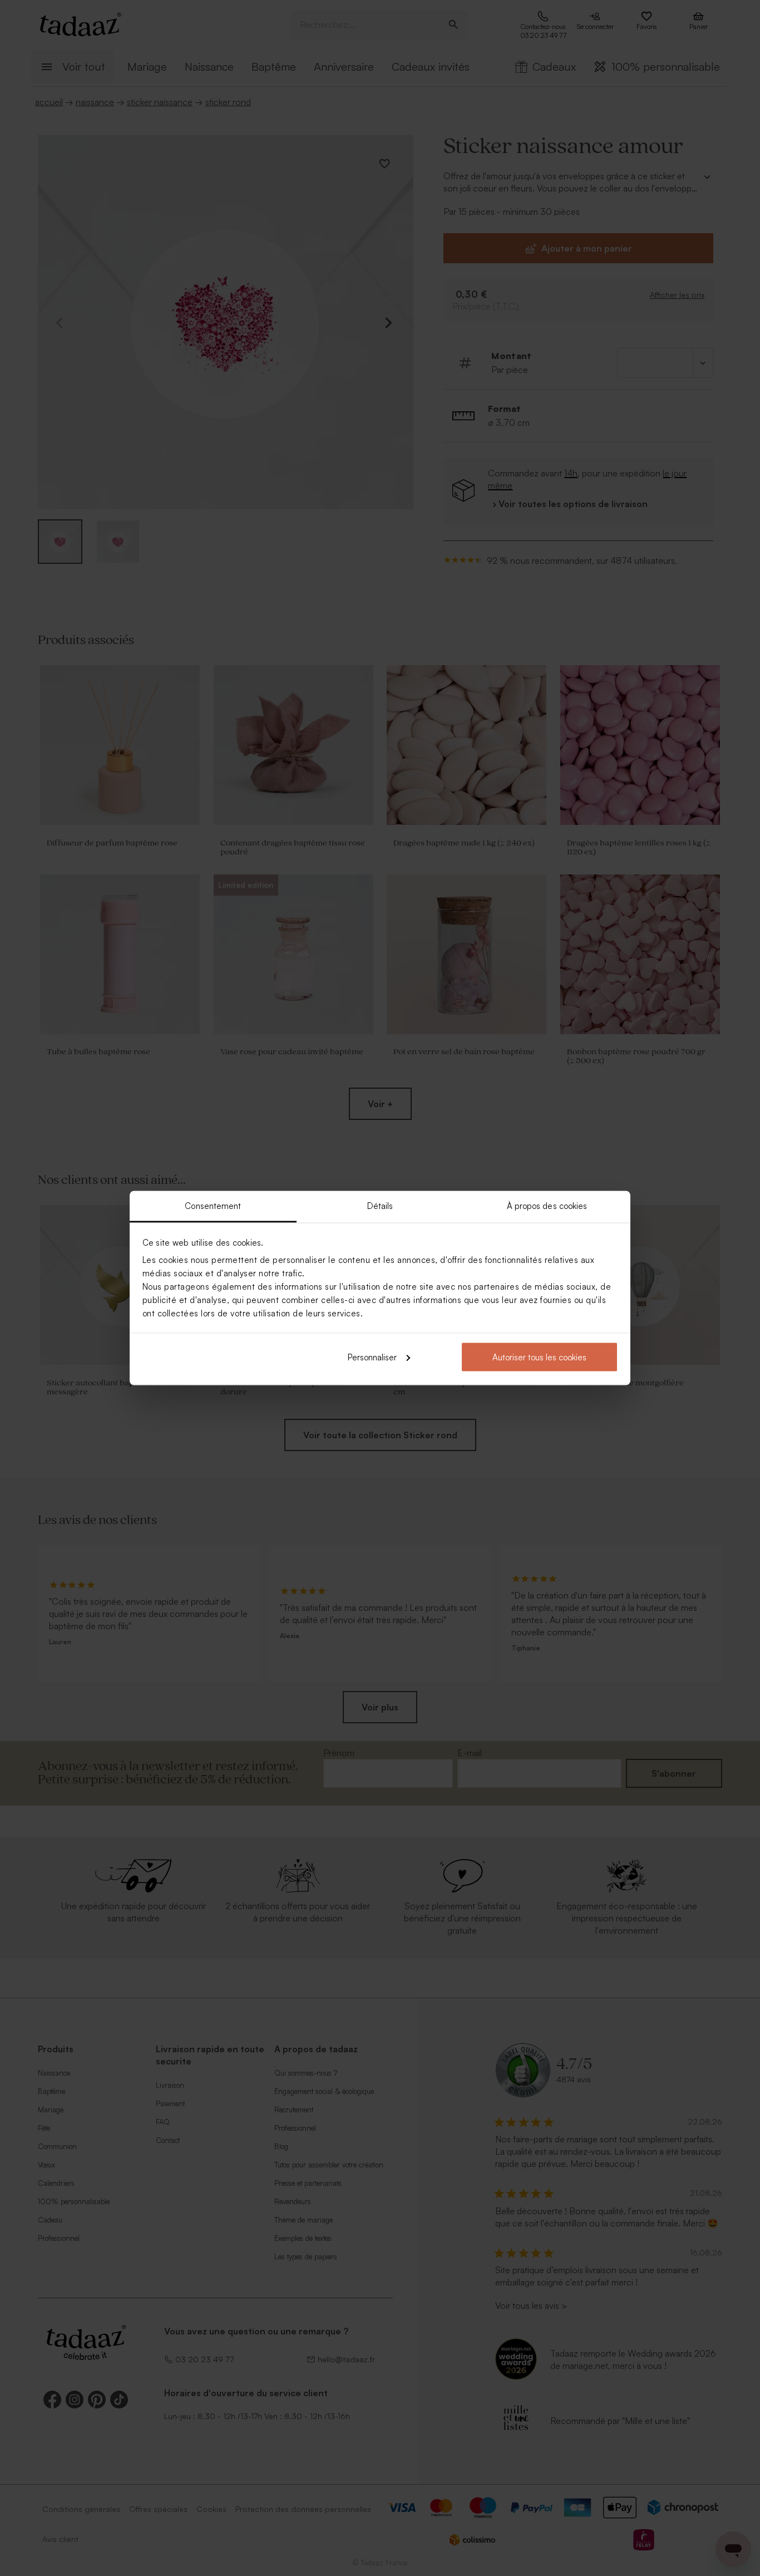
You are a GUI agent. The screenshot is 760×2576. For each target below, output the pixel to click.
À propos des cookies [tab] (547, 1206)
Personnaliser (372, 1357)
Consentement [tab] (213, 1206)
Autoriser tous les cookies (539, 1357)
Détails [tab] (380, 1206)
